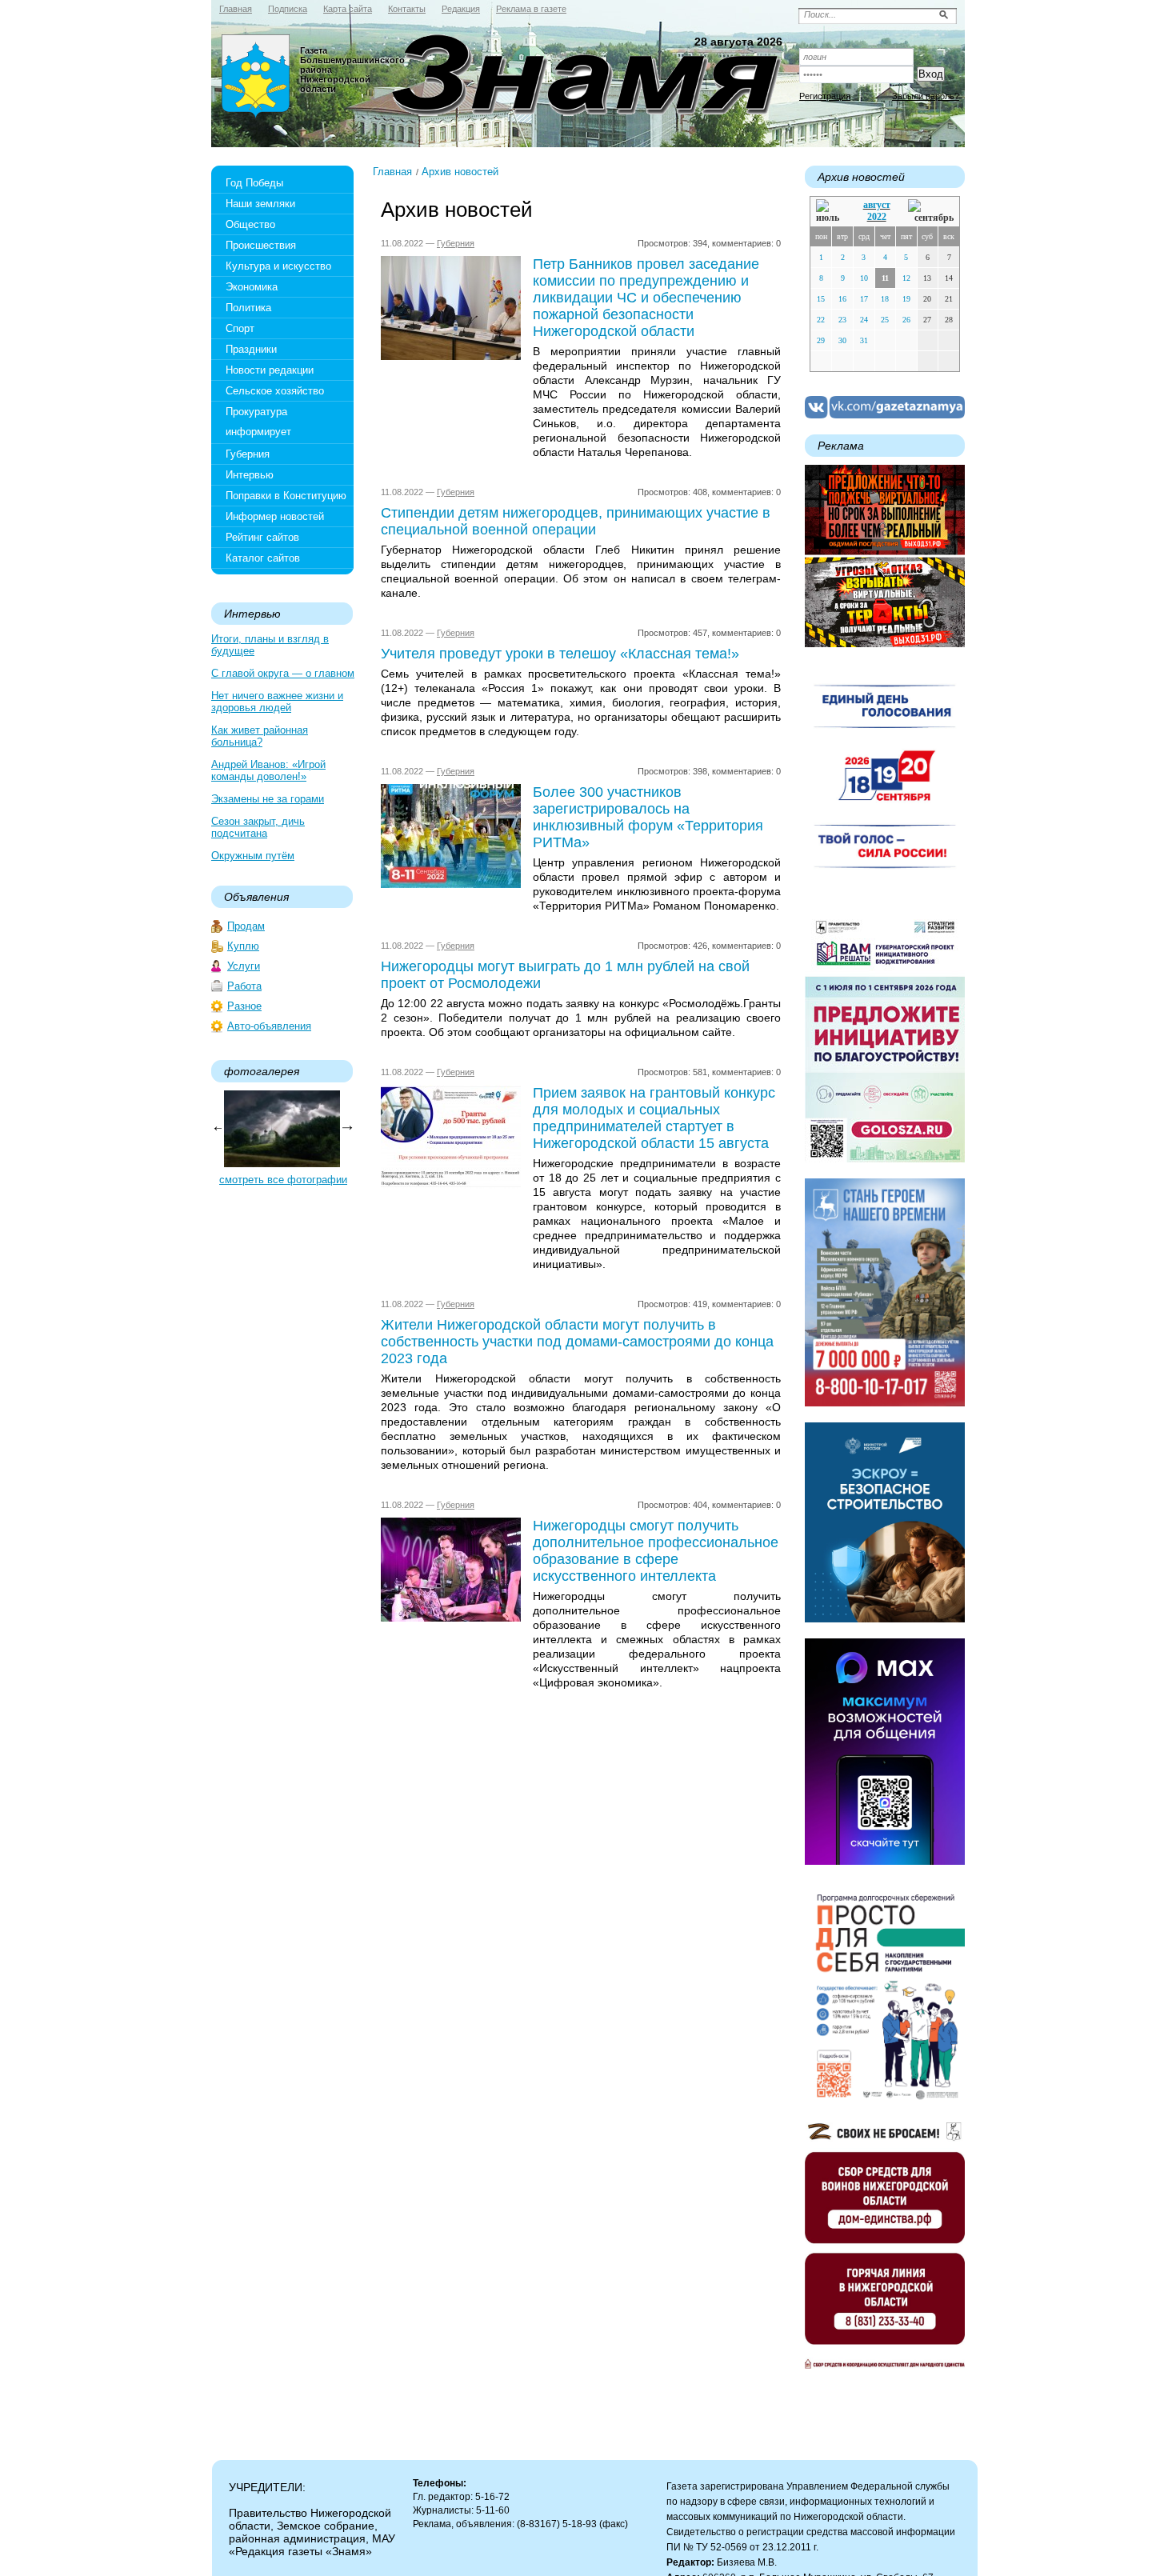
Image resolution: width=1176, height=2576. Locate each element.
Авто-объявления (269, 1026)
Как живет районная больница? (260, 736)
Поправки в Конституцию (286, 496)
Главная (392, 172)
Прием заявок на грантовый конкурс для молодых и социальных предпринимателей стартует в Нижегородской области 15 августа (654, 1118)
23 (842, 320)
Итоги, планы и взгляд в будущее (270, 645)
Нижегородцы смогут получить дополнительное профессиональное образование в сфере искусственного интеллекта (656, 1551)
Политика (248, 308)
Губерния (248, 454)
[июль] (830, 212)
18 (885, 299)
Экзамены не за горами (268, 799)
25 (885, 320)
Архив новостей (460, 172)
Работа (244, 986)
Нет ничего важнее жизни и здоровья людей (277, 702)
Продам (246, 926)
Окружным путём (253, 856)
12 (906, 278)
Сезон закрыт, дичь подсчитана (258, 827)
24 (864, 320)
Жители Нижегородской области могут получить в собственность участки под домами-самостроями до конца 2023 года (577, 1342)
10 (864, 278)
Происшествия (261, 245)
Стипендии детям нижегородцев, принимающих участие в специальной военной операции (576, 521)
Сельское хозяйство (275, 391)
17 (864, 299)
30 (842, 340)
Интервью (250, 475)
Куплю (243, 946)
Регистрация (825, 96)
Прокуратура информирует (258, 422)
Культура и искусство (278, 266)
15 (821, 299)
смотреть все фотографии (283, 1180)
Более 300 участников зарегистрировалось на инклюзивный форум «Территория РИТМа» (648, 817)
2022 (877, 217)
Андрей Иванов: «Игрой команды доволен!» (268, 770)
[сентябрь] (931, 212)
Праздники (251, 349)
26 (906, 320)
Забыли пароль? (926, 96)
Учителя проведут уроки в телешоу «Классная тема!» (560, 654)
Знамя (256, 77)
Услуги (244, 966)
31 (864, 340)
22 (821, 320)
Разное (244, 1006)
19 (906, 299)
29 (821, 340)
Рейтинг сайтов (262, 537)
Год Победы (254, 183)
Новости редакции (270, 370)
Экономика (252, 287)
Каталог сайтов (263, 558)
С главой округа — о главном (283, 673)
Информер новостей (275, 516)
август (877, 205)
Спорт (240, 328)
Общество (250, 224)
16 (842, 299)
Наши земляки (260, 204)
